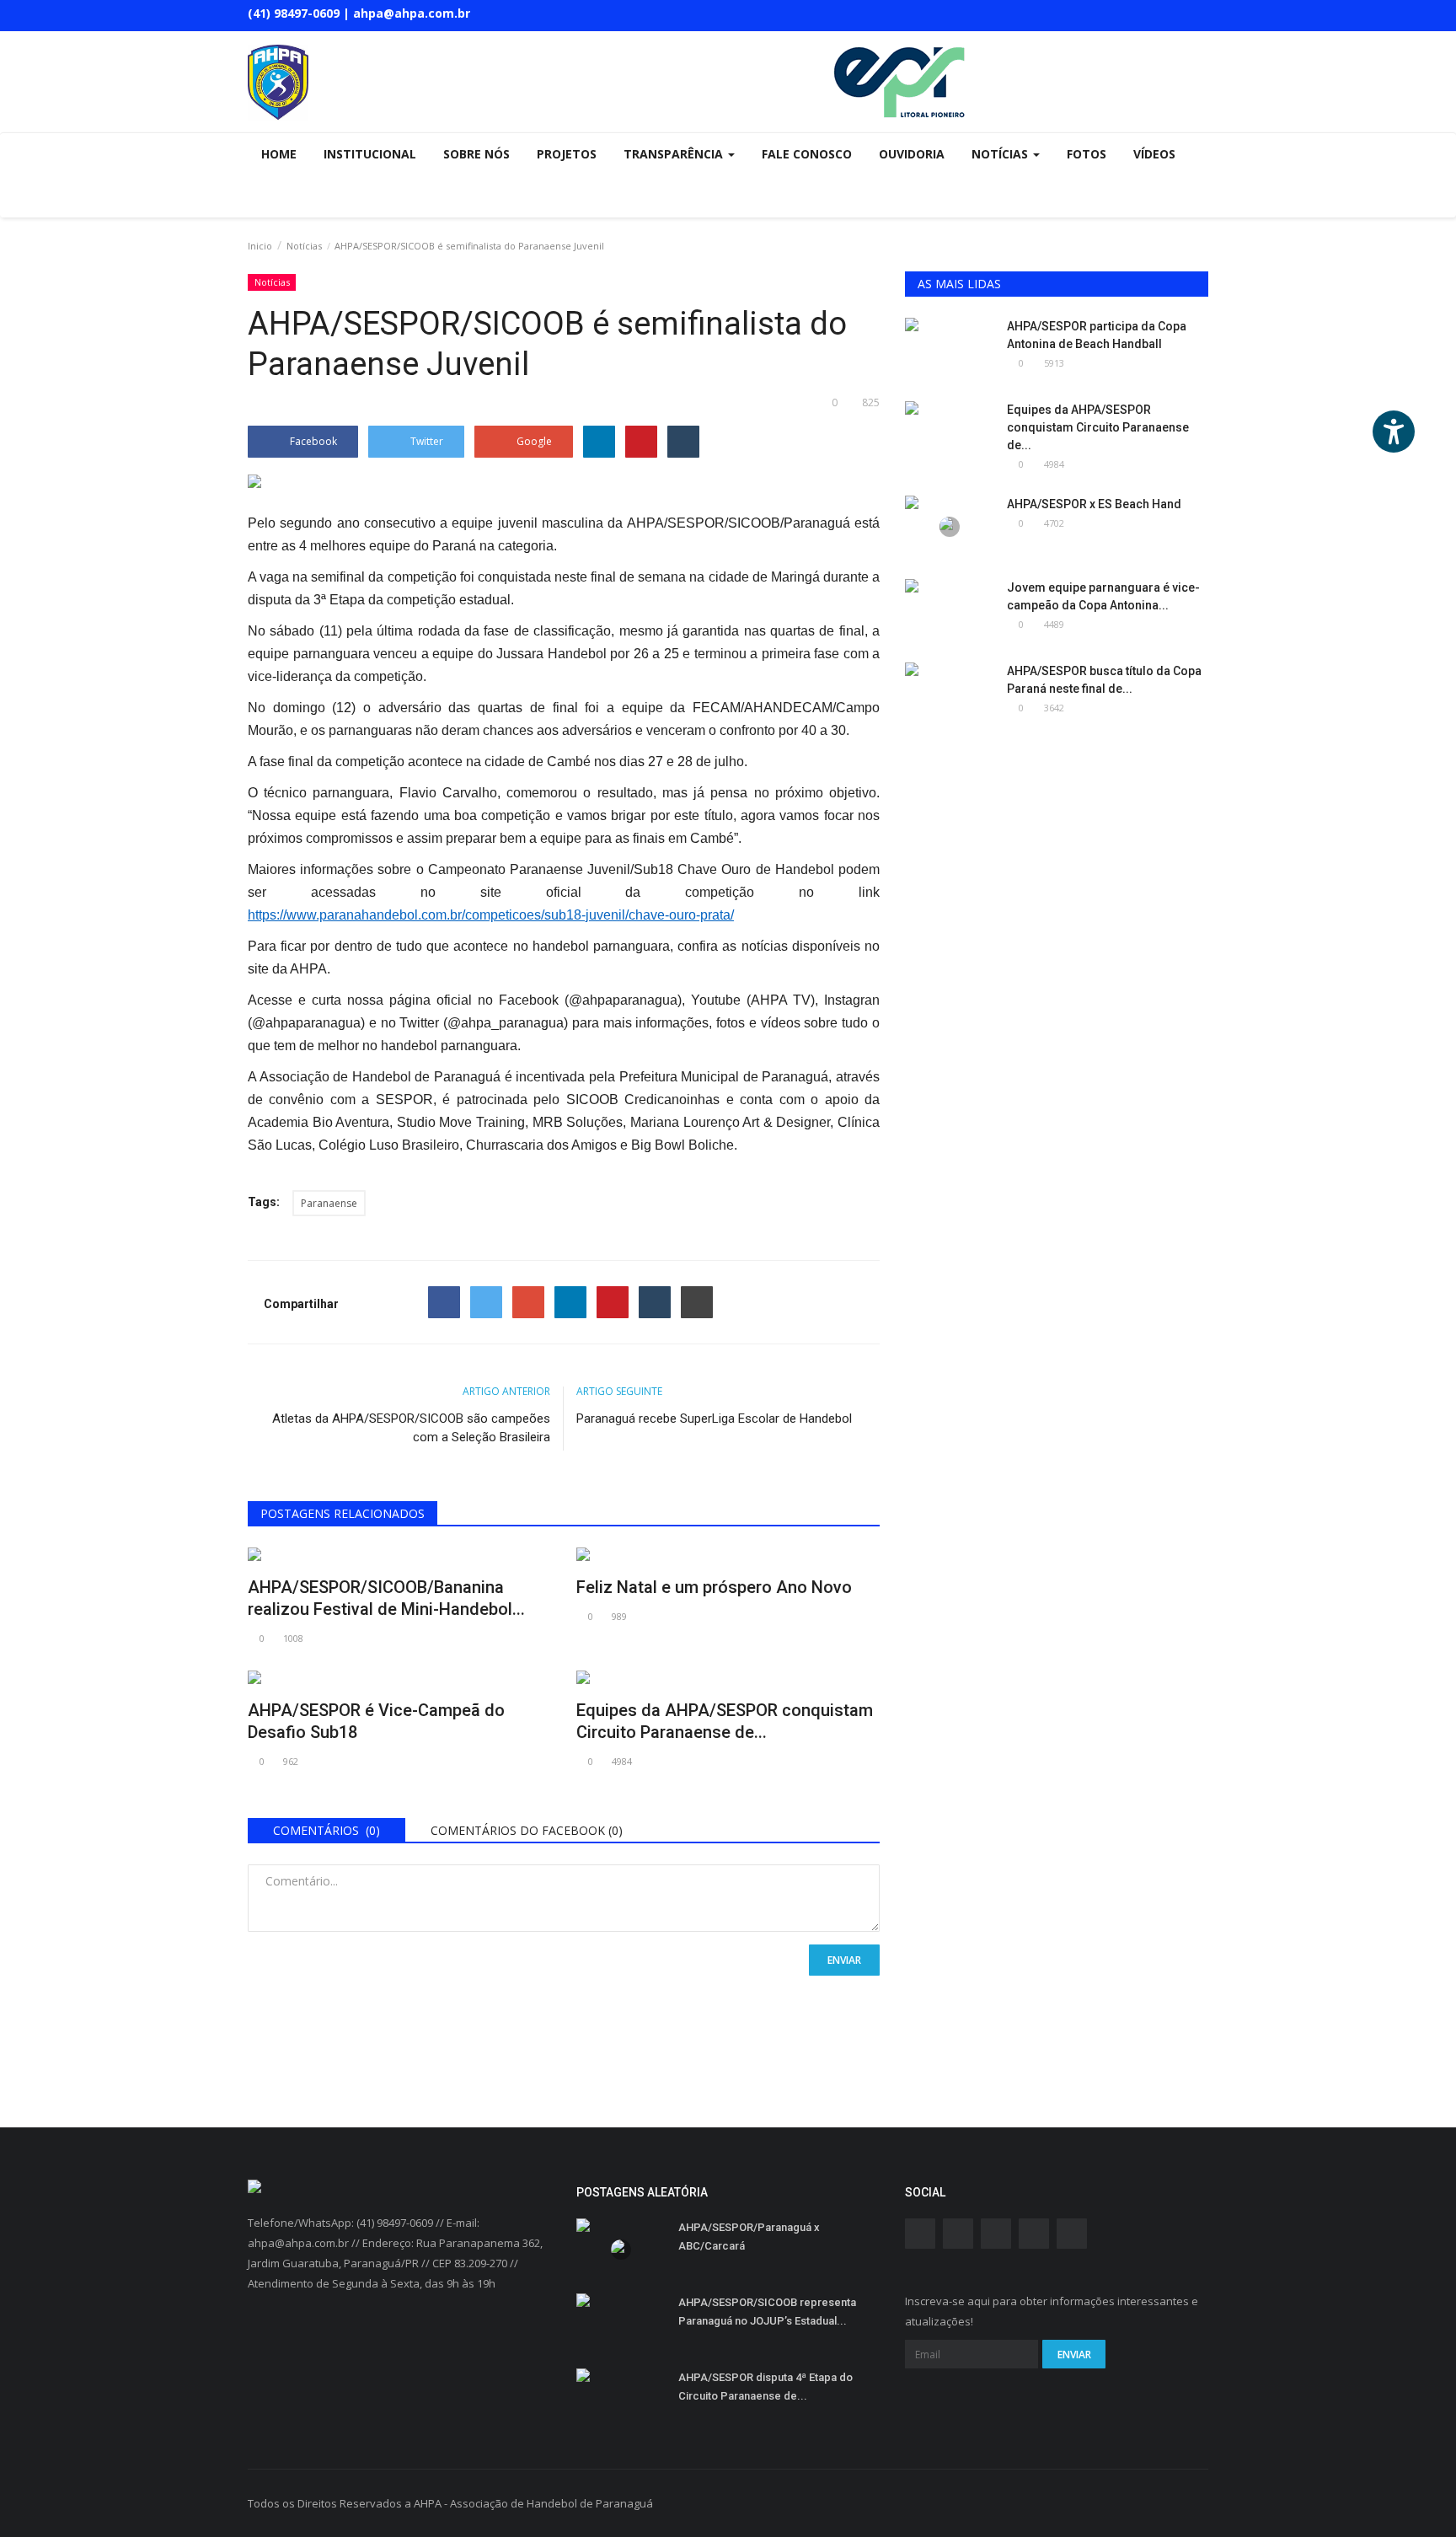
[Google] (528, 1302)
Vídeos (1154, 154)
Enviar (844, 1960)
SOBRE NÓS (476, 154)
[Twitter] (486, 1302)
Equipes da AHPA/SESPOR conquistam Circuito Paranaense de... (725, 1721)
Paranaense (329, 1203)
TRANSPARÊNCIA (675, 154)
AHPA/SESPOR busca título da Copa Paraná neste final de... (1104, 680)
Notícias (304, 246)
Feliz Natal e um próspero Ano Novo (714, 1587)
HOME (279, 154)
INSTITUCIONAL (370, 154)
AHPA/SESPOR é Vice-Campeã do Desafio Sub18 (376, 1721)
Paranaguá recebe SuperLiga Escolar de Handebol (714, 1419)
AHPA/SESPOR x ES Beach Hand (1094, 504)
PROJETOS (567, 154)
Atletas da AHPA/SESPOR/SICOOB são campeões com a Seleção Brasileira (411, 1428)
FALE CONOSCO (807, 154)
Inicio (260, 246)
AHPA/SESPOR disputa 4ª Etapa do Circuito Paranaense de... (765, 2387)
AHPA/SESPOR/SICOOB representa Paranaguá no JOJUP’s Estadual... (767, 2312)
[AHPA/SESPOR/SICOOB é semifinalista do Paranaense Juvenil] (564, 485)
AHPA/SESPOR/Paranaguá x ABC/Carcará (749, 2237)
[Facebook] (444, 1302)
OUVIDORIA (912, 154)
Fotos (1087, 154)
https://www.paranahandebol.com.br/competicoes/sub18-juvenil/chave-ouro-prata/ (491, 915)
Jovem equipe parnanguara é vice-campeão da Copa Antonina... (1103, 596)
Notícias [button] (1001, 154)
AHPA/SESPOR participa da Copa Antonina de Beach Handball (1097, 335)
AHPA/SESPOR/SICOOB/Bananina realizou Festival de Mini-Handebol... (386, 1598)
